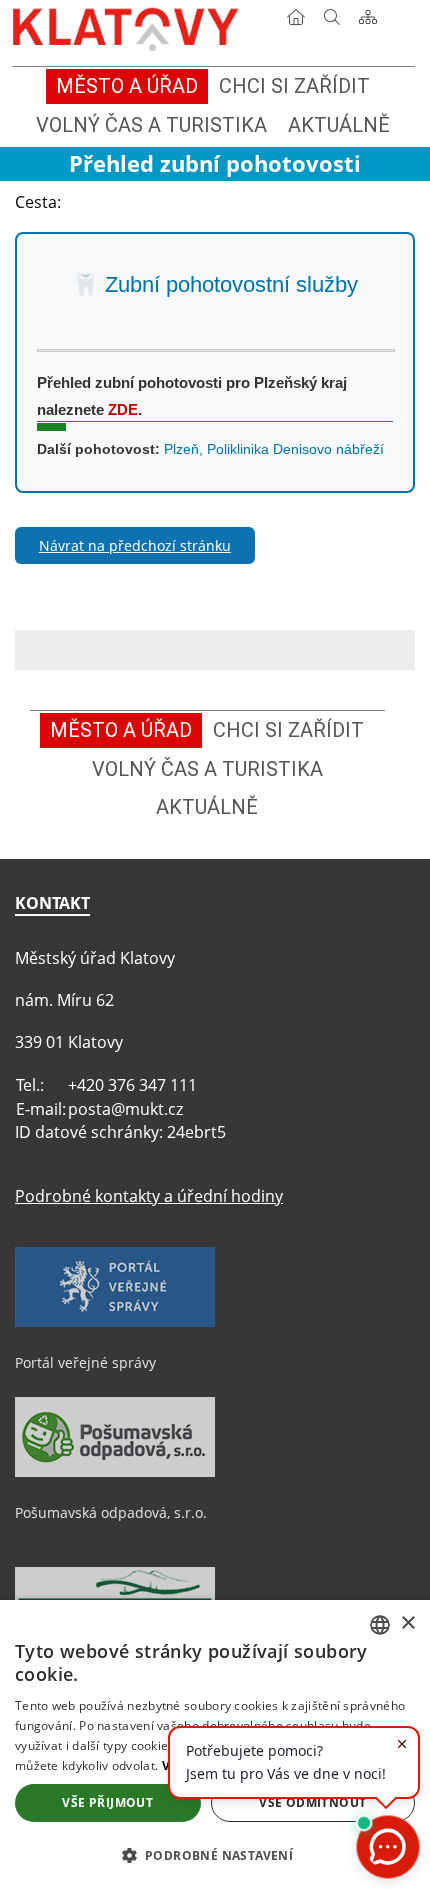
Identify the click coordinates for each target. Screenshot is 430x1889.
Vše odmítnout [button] (312, 1802)
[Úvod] (296, 21)
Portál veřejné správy (85, 1362)
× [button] (407, 1623)
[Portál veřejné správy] (115, 1322)
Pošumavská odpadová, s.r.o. (111, 1512)
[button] (215, 1854)
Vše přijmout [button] (107, 1802)
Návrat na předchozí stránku (135, 545)
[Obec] (127, 25)
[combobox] (380, 1625)
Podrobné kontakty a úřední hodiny (149, 1196)
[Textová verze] (404, 24)
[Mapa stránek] (368, 21)
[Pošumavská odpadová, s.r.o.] (115, 1472)
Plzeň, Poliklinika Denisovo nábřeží (274, 449)
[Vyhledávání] (332, 21)
